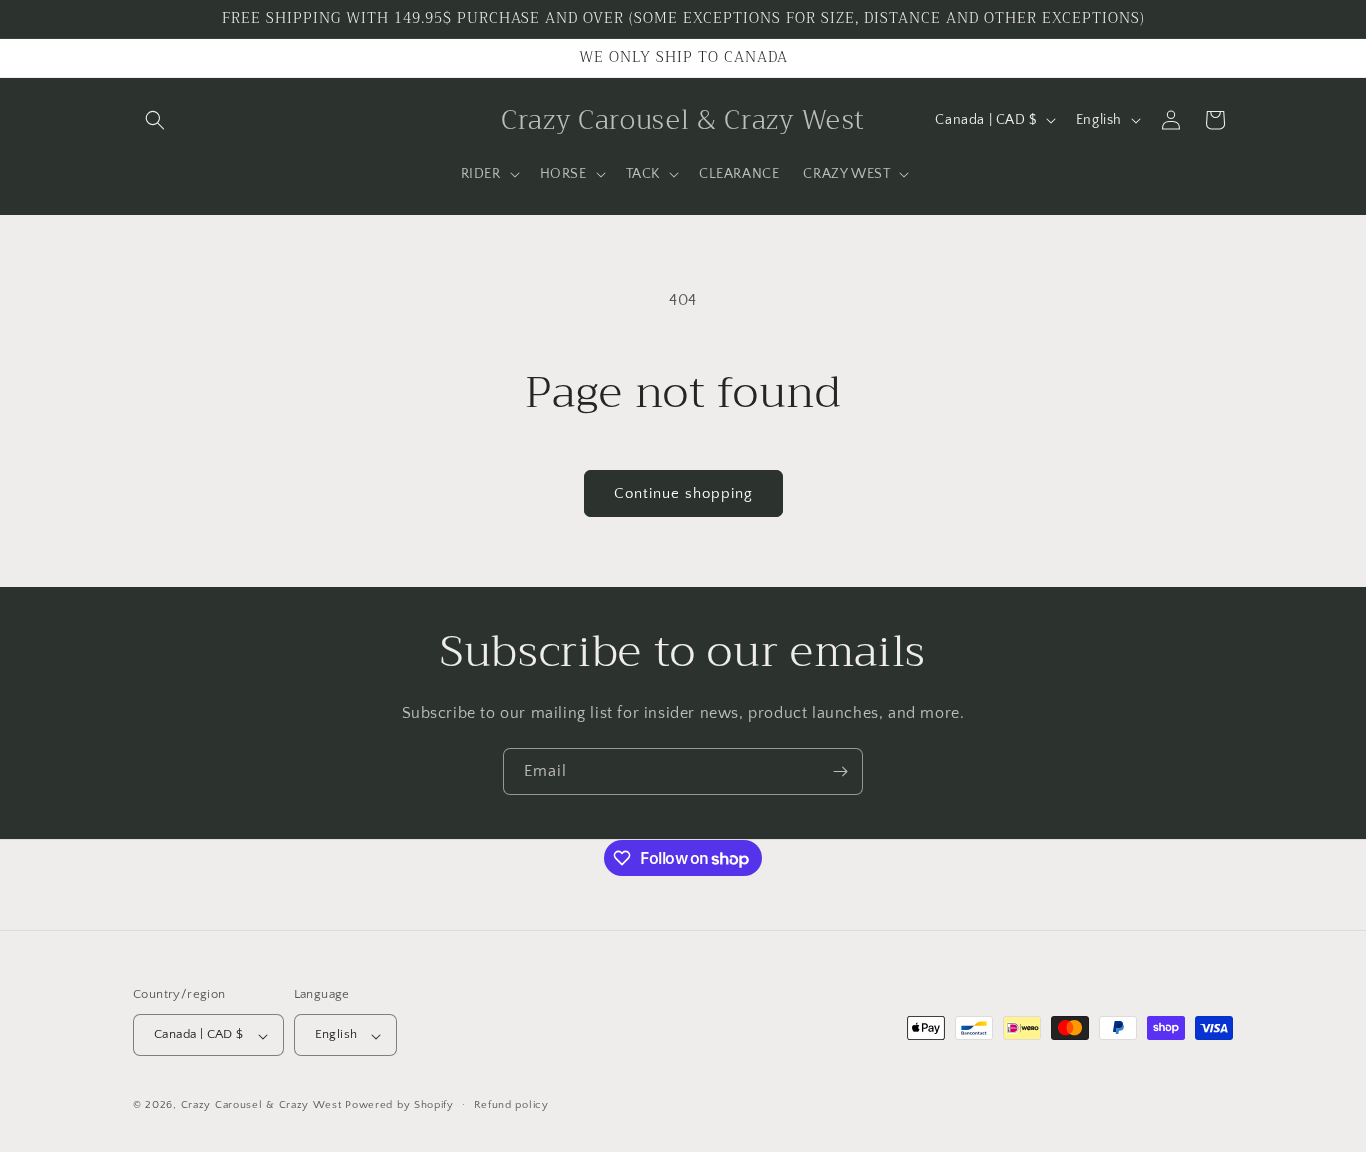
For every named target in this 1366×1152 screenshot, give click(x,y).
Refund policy (511, 1105)
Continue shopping (683, 493)
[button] (155, 120)
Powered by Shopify (399, 1106)
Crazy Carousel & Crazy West (261, 1106)
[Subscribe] (840, 771)
